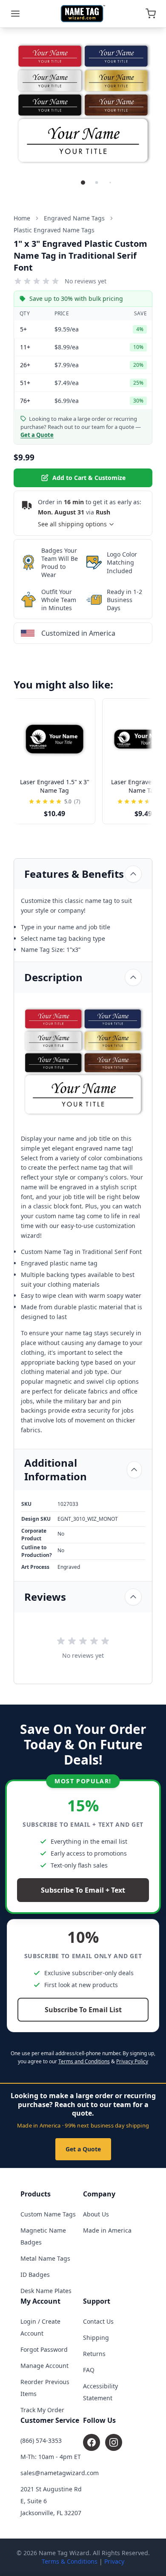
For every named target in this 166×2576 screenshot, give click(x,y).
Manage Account (44, 2366)
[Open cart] (151, 14)
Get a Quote (83, 2149)
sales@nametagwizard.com (60, 2473)
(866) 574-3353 (41, 2440)
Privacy (114, 2561)
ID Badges (35, 2275)
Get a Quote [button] (37, 435)
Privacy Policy (132, 2061)
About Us (96, 2214)
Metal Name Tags (45, 2258)
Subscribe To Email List (83, 2010)
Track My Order (42, 2410)
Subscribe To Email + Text (83, 1890)
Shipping (96, 2338)
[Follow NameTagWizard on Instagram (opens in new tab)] (114, 2442)
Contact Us (98, 2321)
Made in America (107, 2230)
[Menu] (15, 14)
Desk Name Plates (46, 2291)
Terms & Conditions (70, 2561)
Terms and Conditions (84, 2061)
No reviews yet (86, 281)
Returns (94, 2354)
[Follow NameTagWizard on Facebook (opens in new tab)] (92, 2442)
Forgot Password (44, 2349)
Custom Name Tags (48, 2214)
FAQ (89, 2370)
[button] (83, 183)
